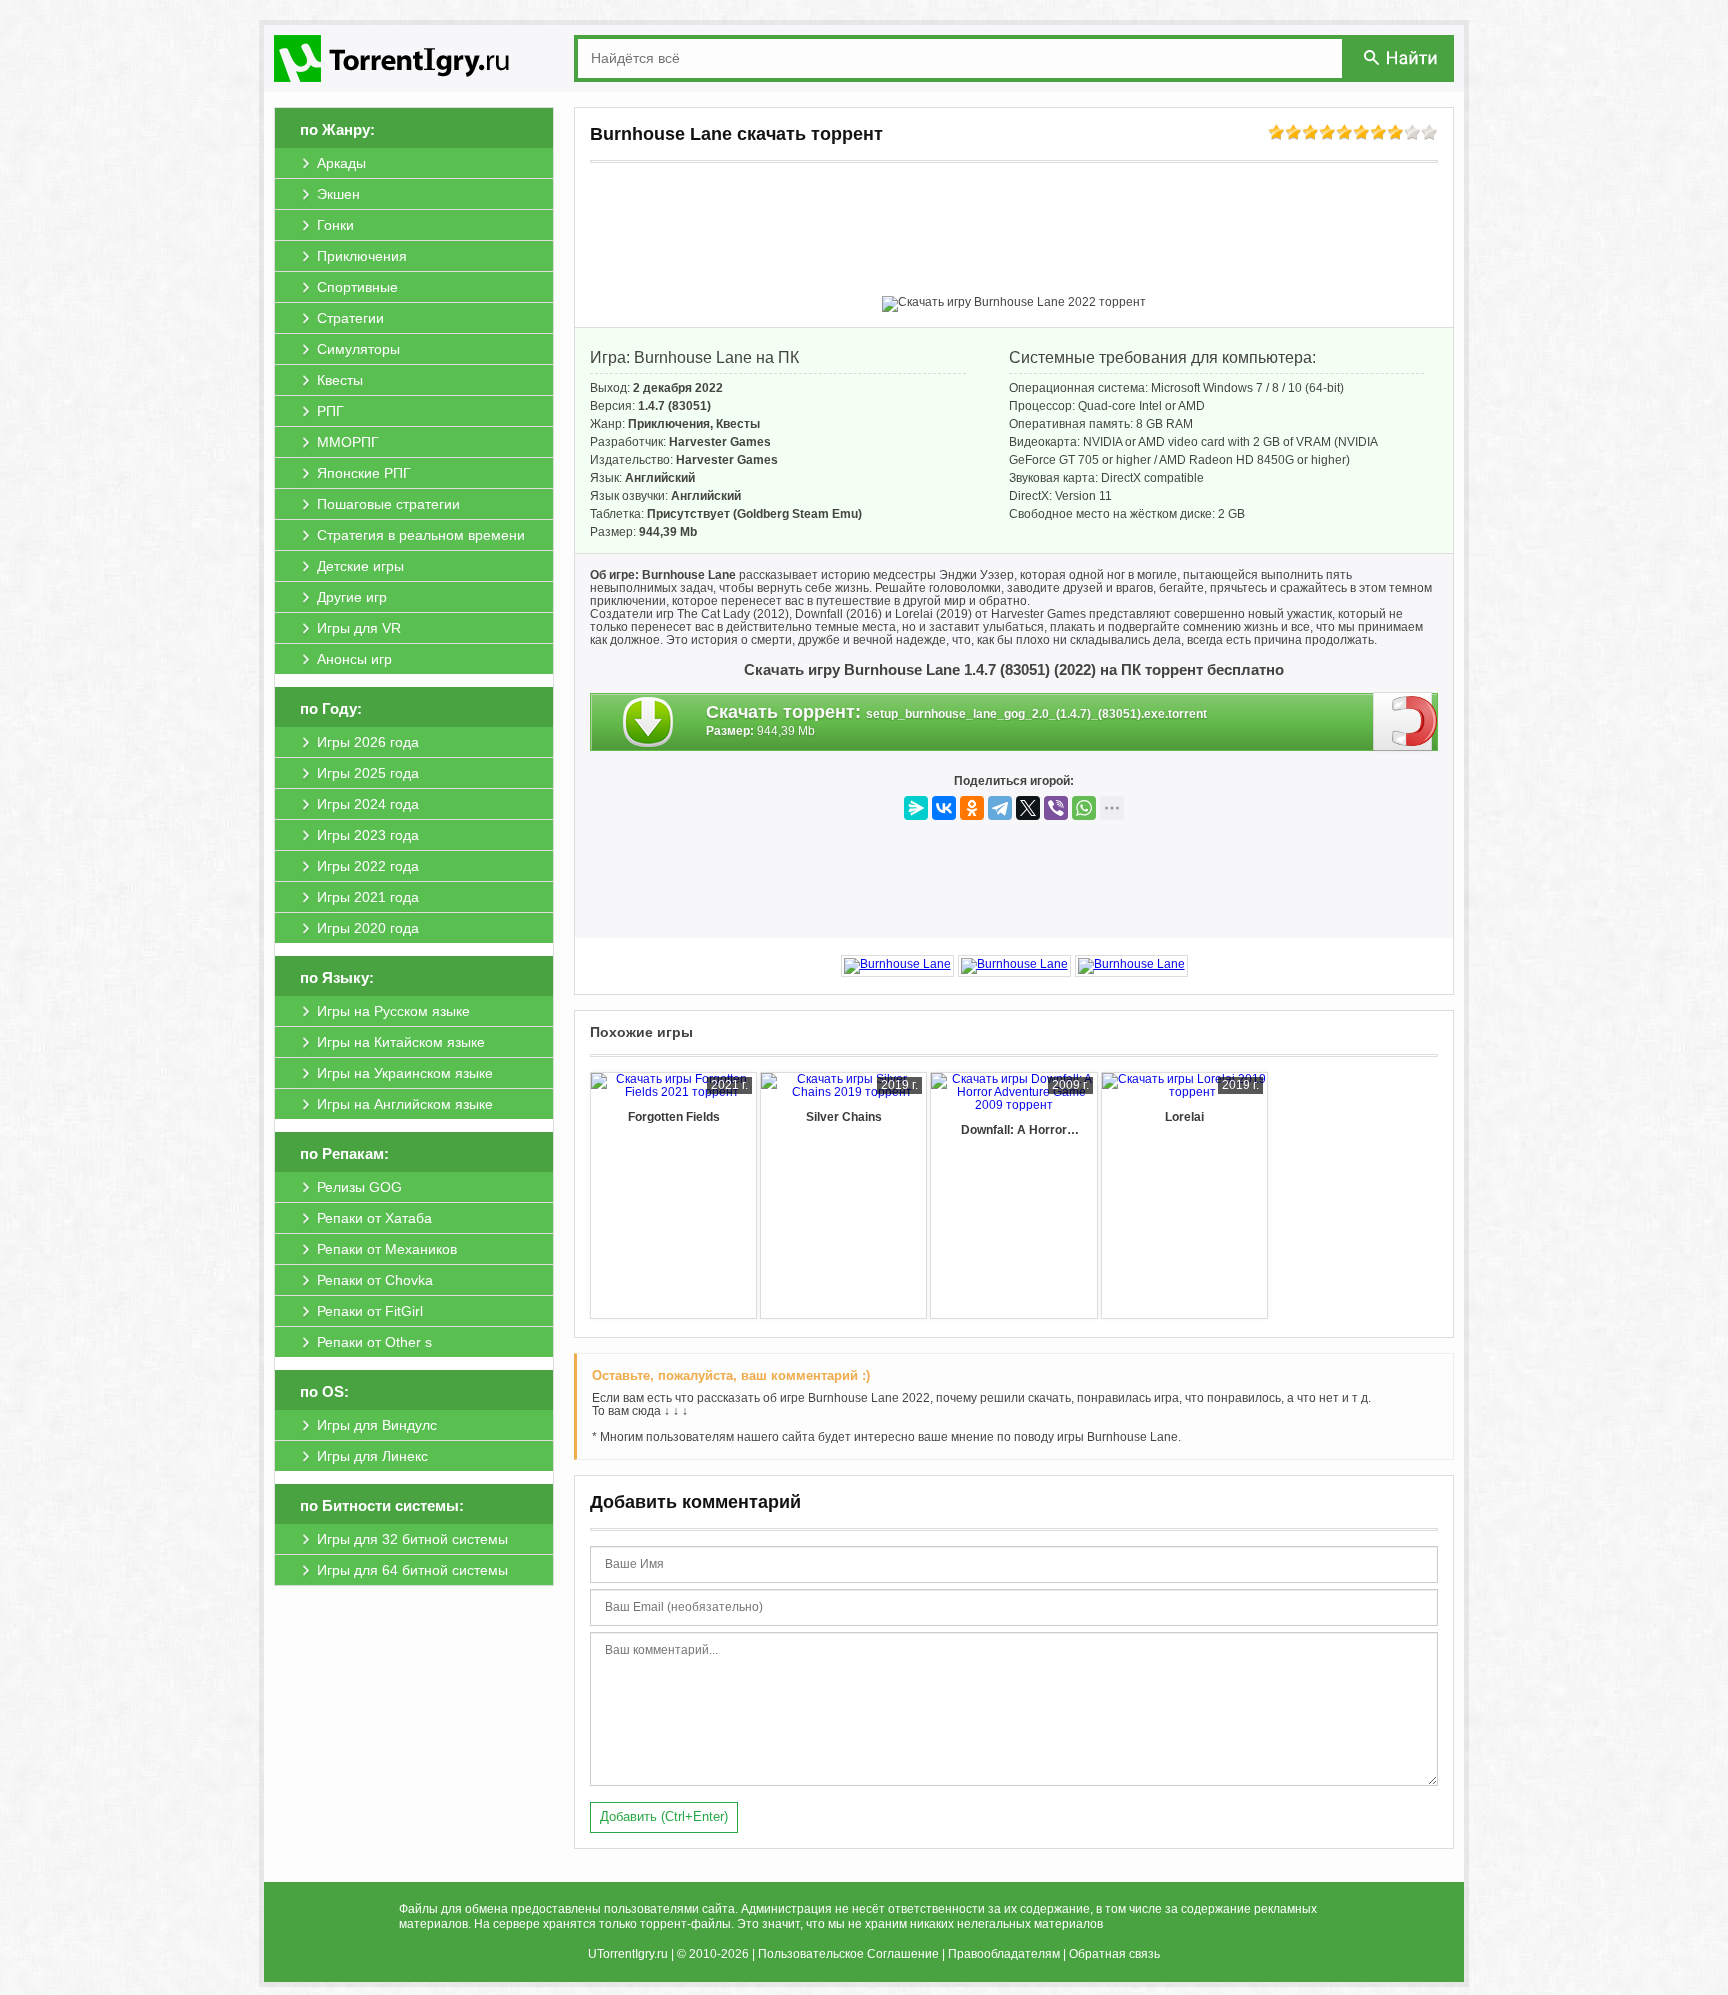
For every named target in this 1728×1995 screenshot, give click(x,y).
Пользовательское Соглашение (848, 1954)
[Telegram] (1000, 808)
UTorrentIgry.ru (628, 1954)
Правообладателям (1004, 1954)
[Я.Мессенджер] (916, 808)
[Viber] (1056, 808)
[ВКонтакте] (944, 808)
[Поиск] (1402, 57)
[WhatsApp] (1084, 808)
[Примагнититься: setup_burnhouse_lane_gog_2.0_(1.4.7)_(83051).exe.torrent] (1405, 721)
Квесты (738, 424)
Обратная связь (1114, 1954)
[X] (1028, 808)
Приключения (669, 424)
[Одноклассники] (972, 808)
